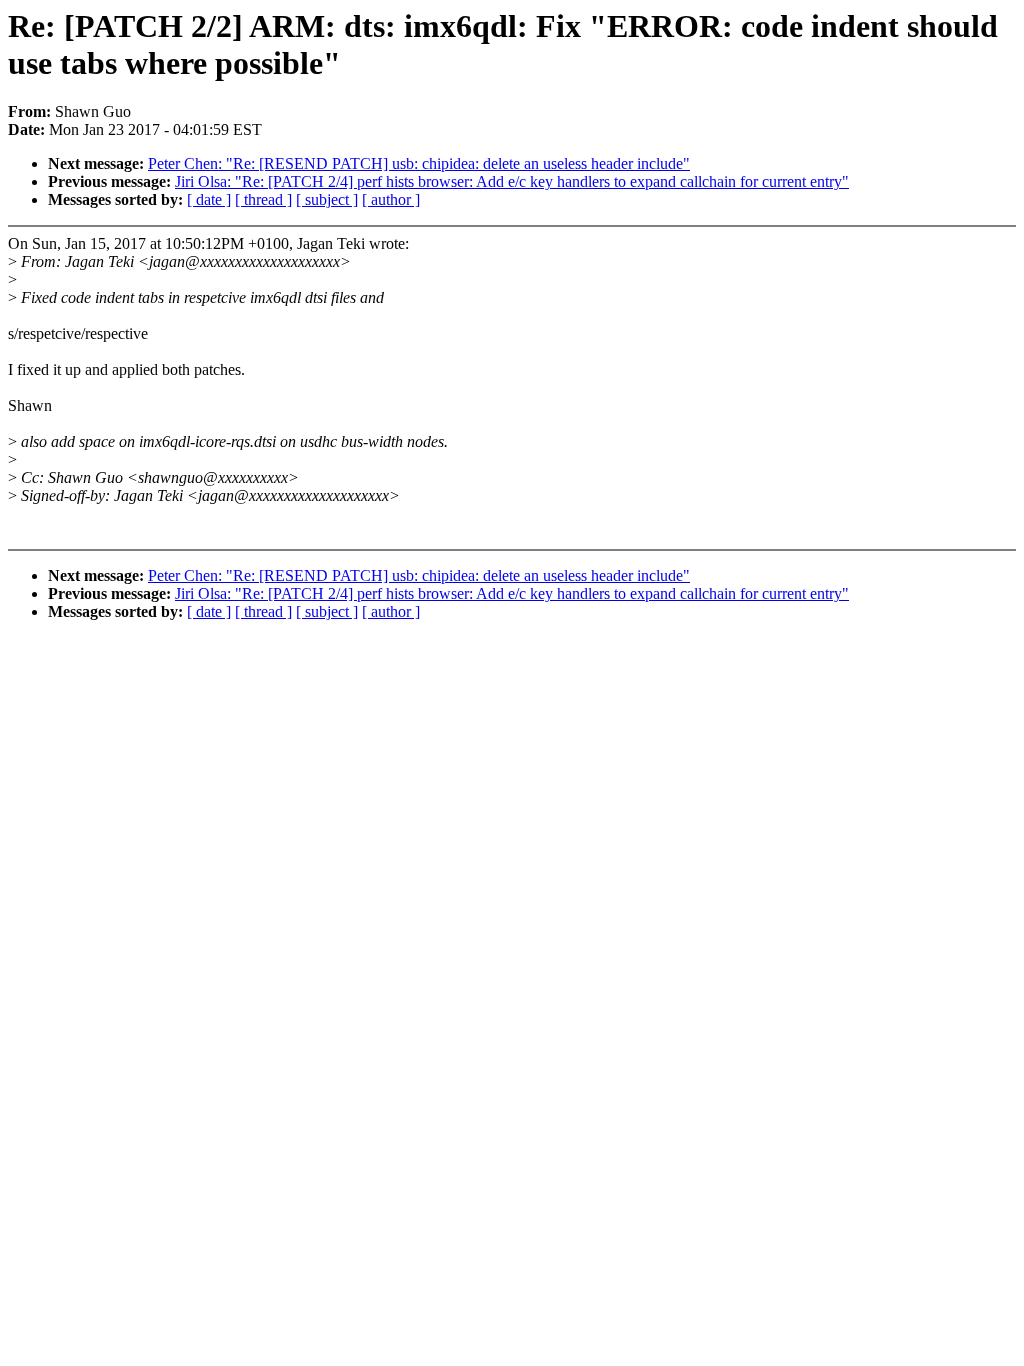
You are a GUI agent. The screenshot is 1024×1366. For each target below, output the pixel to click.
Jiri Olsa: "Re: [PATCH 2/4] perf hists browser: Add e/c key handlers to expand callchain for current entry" (512, 181)
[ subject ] (327, 199)
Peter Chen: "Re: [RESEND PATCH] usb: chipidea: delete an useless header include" (419, 163)
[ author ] (391, 199)
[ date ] (209, 199)
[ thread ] (263, 199)
